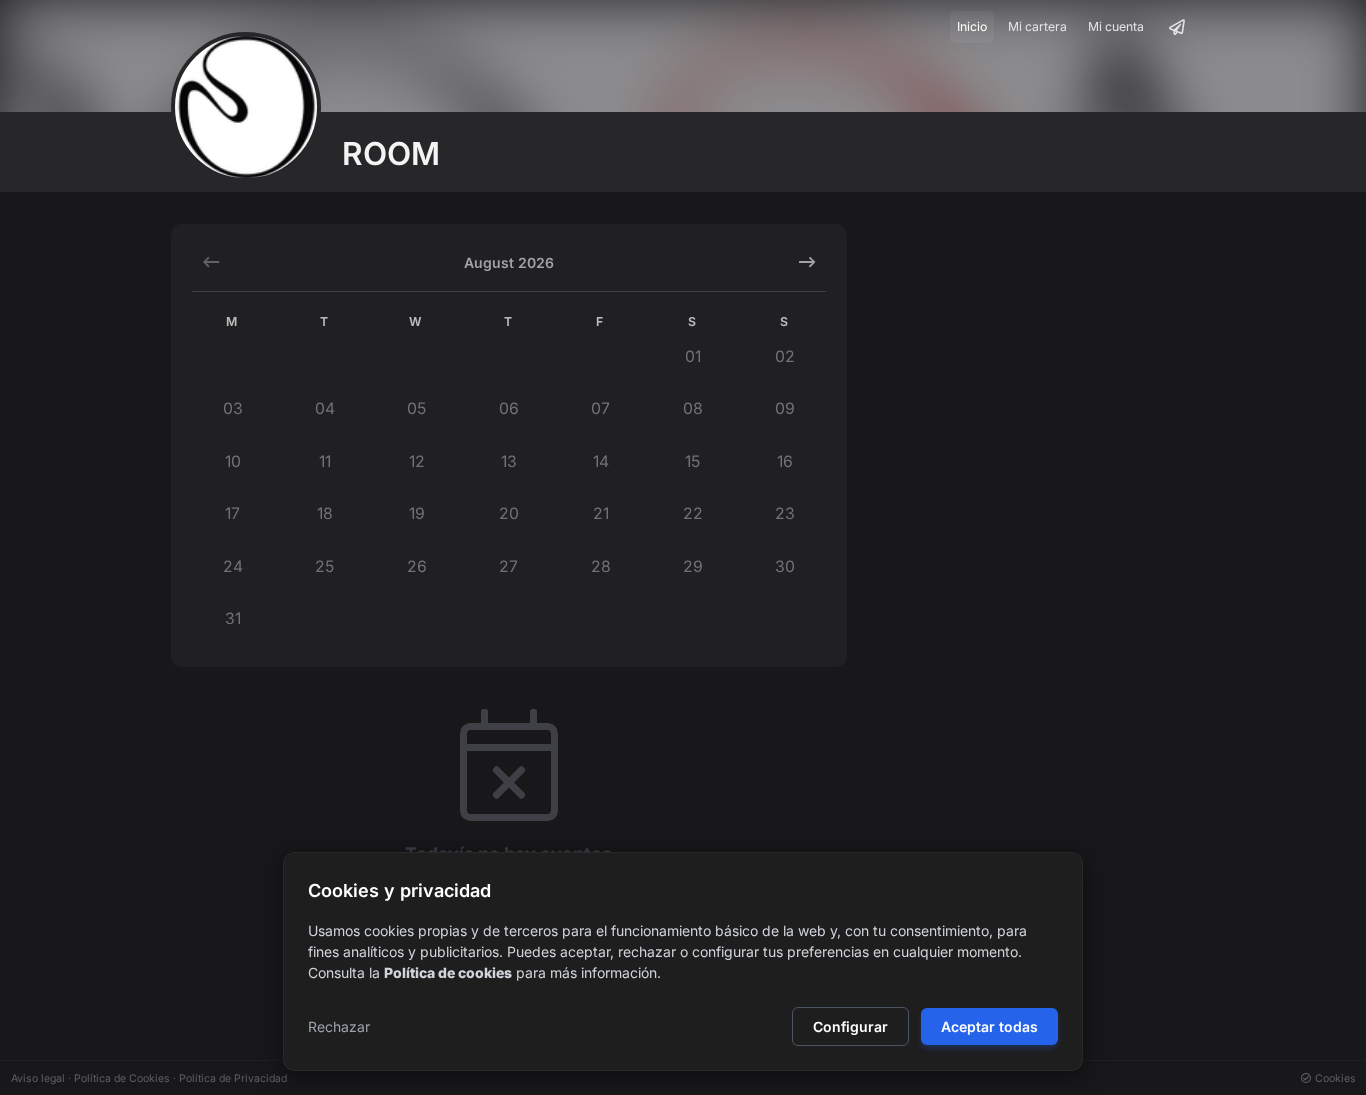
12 (417, 461)
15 (692, 461)
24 (233, 566)
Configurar (850, 1026)
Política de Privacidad (233, 1078)
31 (233, 618)
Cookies (1334, 1078)
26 (417, 566)
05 (416, 408)
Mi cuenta (1116, 26)
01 (693, 356)
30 (785, 566)
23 (785, 513)
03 (233, 408)
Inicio (972, 26)
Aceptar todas (989, 1026)
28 (601, 566)
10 (233, 461)
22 (693, 513)
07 (600, 408)
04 (325, 408)
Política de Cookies (122, 1078)
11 (325, 461)
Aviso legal (38, 1078)
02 (785, 356)
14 (601, 461)
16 (785, 461)
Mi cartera (1037, 26)
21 (601, 513)
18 (325, 513)
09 (785, 408)
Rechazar (339, 1026)
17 (232, 513)
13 (509, 461)
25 (324, 566)
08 (693, 408)
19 (417, 513)
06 (509, 408)
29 (693, 566)
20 (509, 513)
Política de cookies (448, 972)
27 (508, 566)
